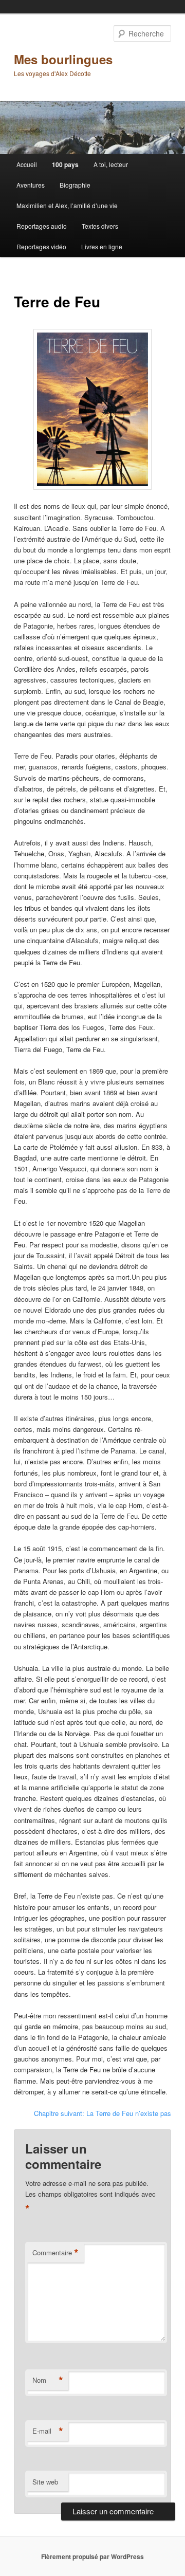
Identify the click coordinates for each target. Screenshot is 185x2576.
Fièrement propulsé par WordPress (92, 2556)
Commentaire (55, 2253)
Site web (45, 2482)
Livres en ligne (102, 246)
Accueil (27, 164)
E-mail (48, 2431)
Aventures (31, 185)
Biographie (75, 185)
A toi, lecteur (111, 164)
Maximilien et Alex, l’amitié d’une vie (67, 205)
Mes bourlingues (63, 59)
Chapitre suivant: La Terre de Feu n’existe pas (103, 2113)
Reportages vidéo (41, 246)
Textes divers (100, 226)
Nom (48, 2380)
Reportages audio (42, 226)
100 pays (65, 164)
